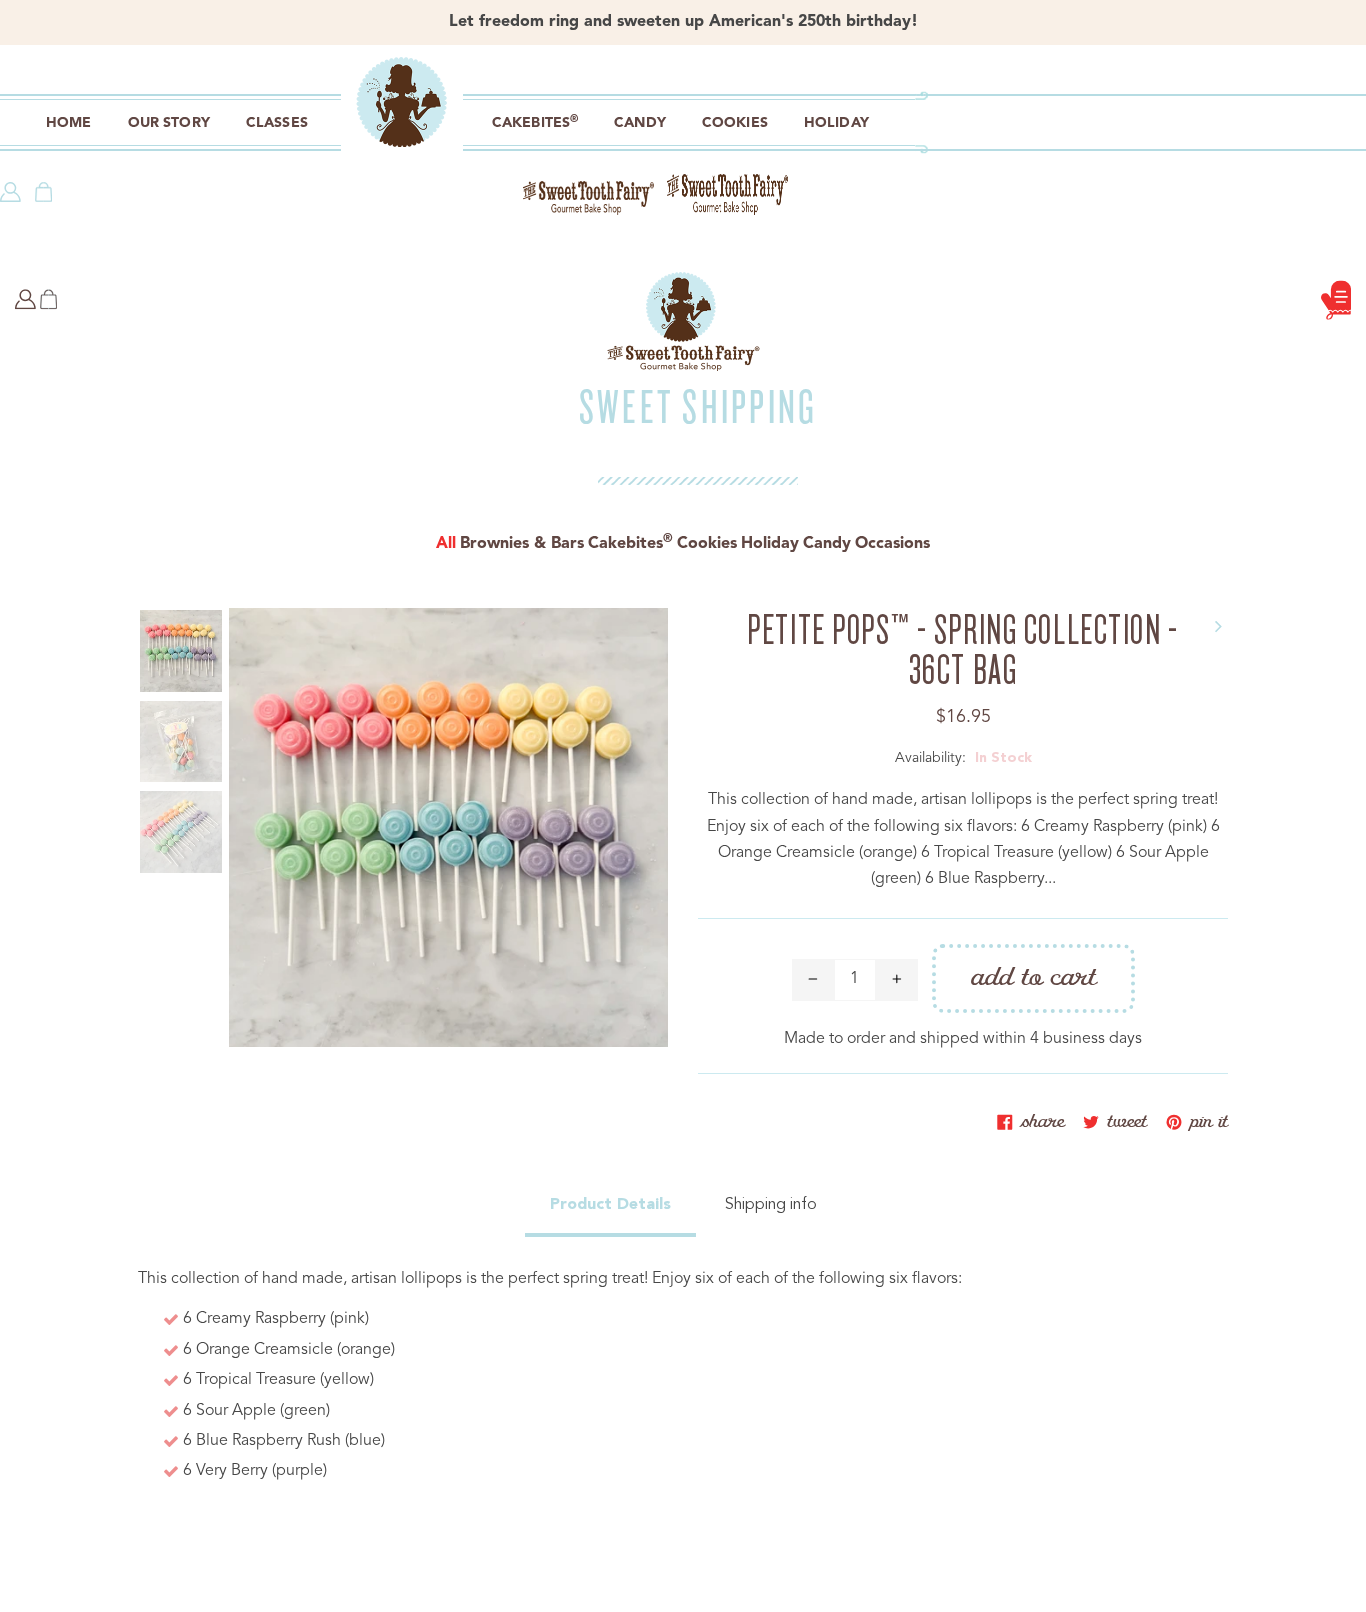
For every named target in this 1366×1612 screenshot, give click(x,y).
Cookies (707, 544)
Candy (827, 544)
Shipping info (771, 1205)
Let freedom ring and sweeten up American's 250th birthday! (683, 22)
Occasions (892, 544)
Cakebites (630, 544)
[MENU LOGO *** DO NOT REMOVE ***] (400, 127)
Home (69, 123)
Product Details (610, 1205)
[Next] (1218, 618)
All (446, 544)
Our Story (169, 123)
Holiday (770, 544)
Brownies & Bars (522, 544)
